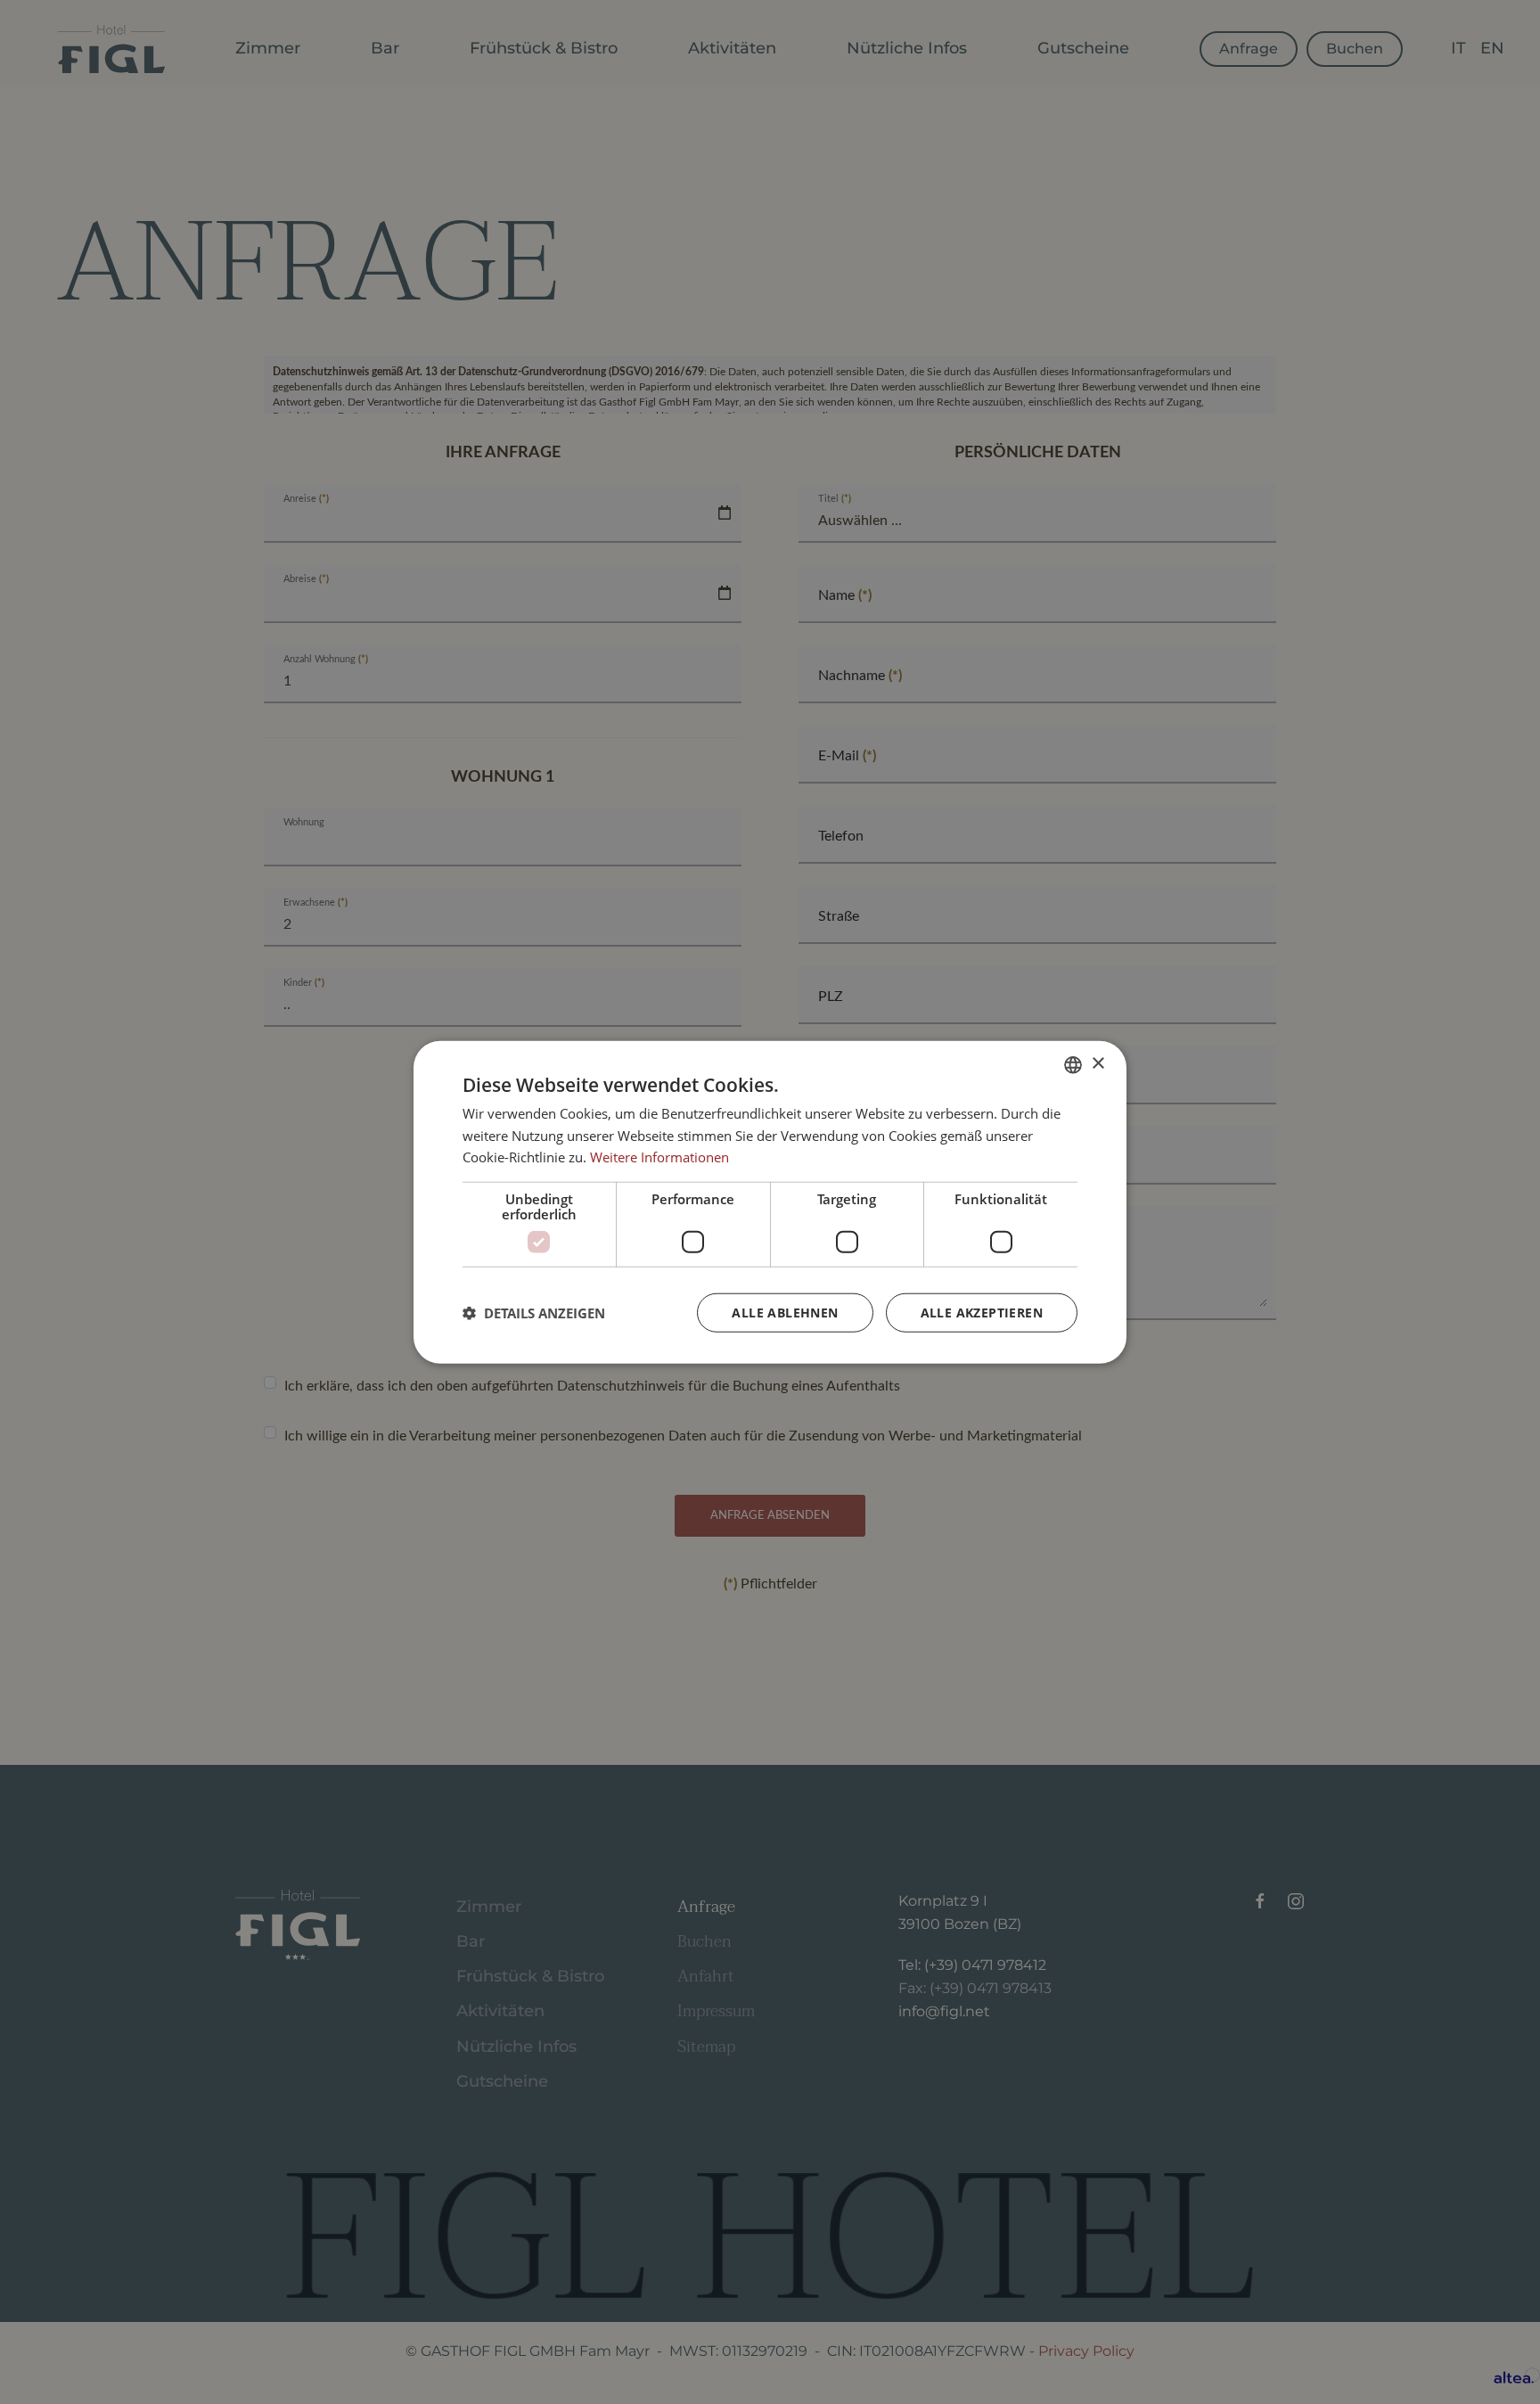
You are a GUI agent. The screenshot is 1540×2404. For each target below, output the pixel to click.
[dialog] (770, 1202)
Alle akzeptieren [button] (982, 1313)
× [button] (1098, 1064)
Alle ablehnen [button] (785, 1313)
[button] (534, 1313)
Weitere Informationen (659, 1157)
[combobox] (1073, 1064)
